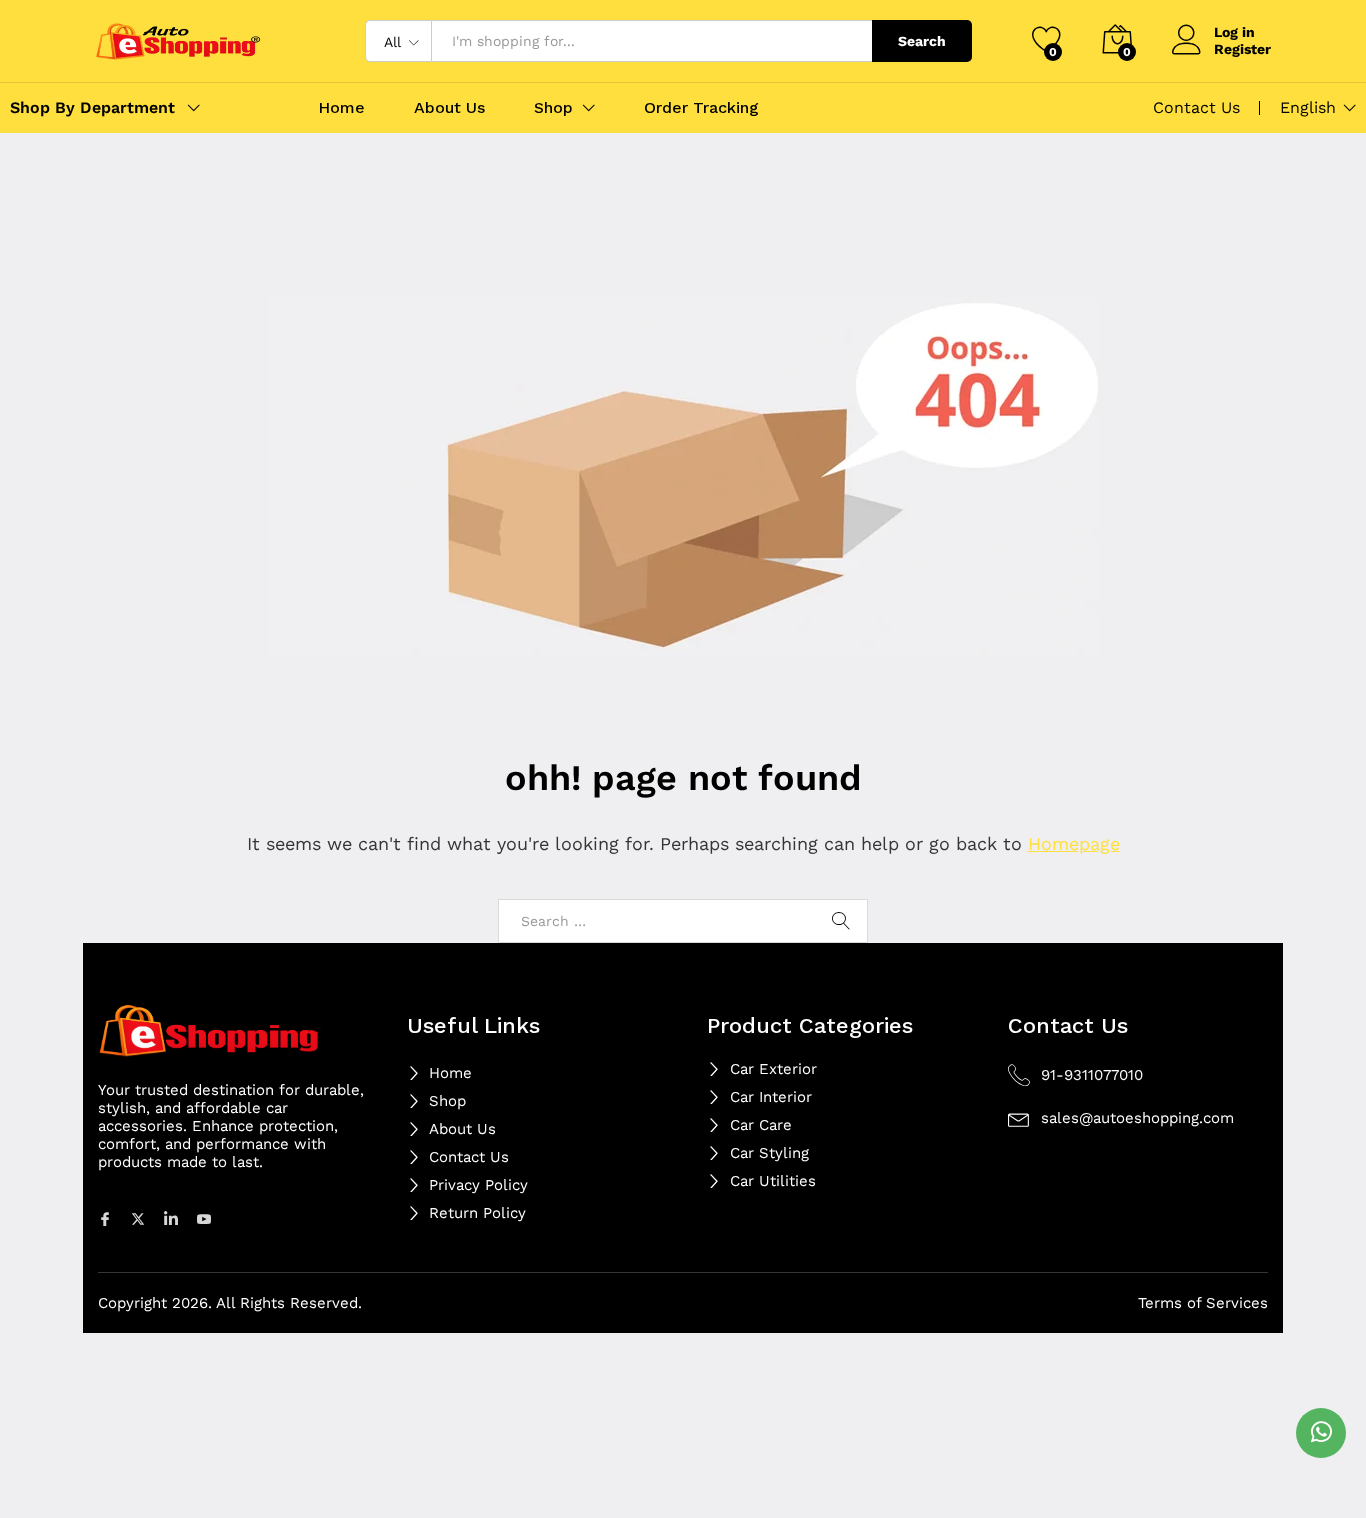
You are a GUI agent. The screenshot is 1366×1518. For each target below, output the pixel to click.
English (1308, 108)
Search (922, 41)
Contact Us (1196, 107)
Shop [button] (553, 108)
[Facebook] (108, 1218)
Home (341, 108)
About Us (449, 108)
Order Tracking (701, 108)
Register (1242, 49)
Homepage (1074, 843)
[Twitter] (141, 1218)
